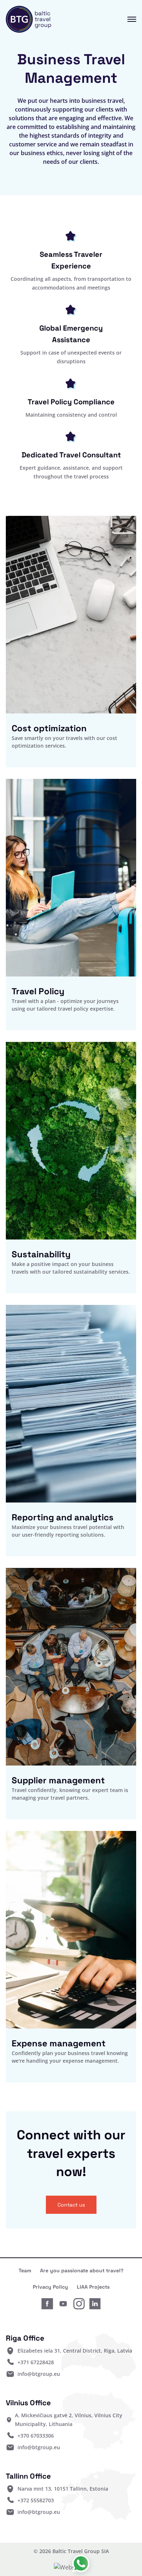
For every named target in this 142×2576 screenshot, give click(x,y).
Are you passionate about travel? (82, 2270)
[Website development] (71, 2567)
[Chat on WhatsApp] (81, 2564)
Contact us (71, 2205)
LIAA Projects (93, 2287)
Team (25, 2270)
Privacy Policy (50, 2287)
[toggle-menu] (126, 19)
